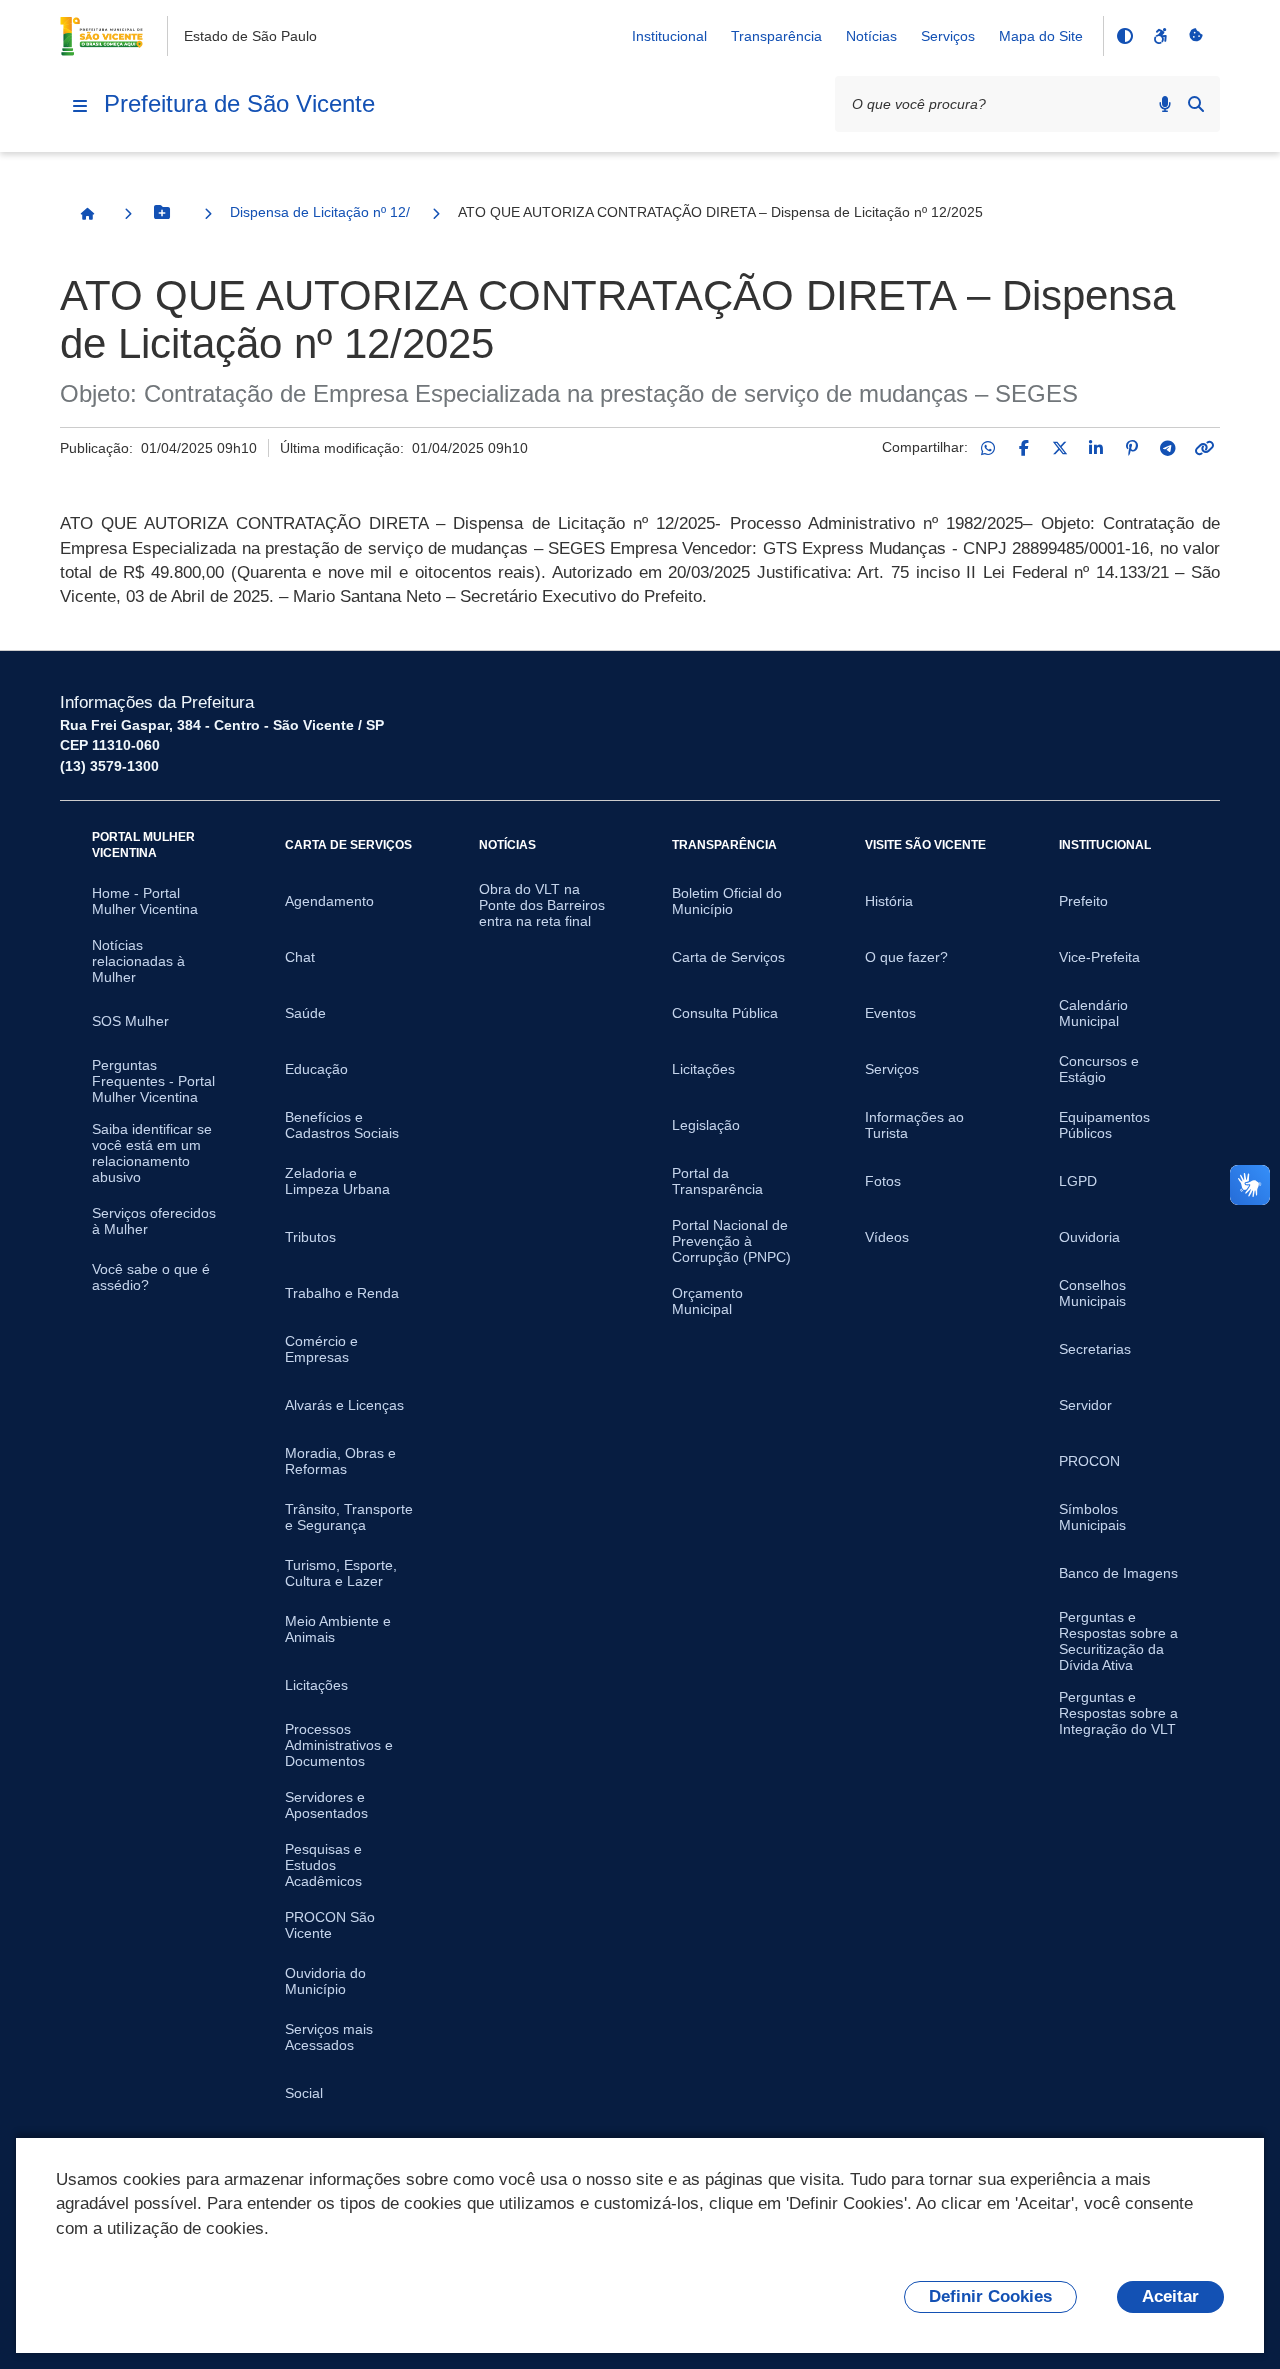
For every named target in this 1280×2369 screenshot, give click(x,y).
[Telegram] (1168, 448)
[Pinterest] (1132, 448)
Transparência (776, 36)
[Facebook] (1024, 448)
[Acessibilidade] (1160, 36)
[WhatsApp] (988, 448)
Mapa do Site (1041, 36)
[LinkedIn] (1096, 448)
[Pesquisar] (1196, 104)
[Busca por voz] (1165, 104)
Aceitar (1170, 2296)
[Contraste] (1124, 36)
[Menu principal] (80, 106)
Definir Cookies (990, 2296)
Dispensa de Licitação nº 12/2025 (320, 212)
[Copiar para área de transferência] (1204, 448)
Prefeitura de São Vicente (239, 103)
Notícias (871, 36)
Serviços (948, 36)
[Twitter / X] (1060, 448)
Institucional (669, 36)
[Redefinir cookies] (1196, 36)
